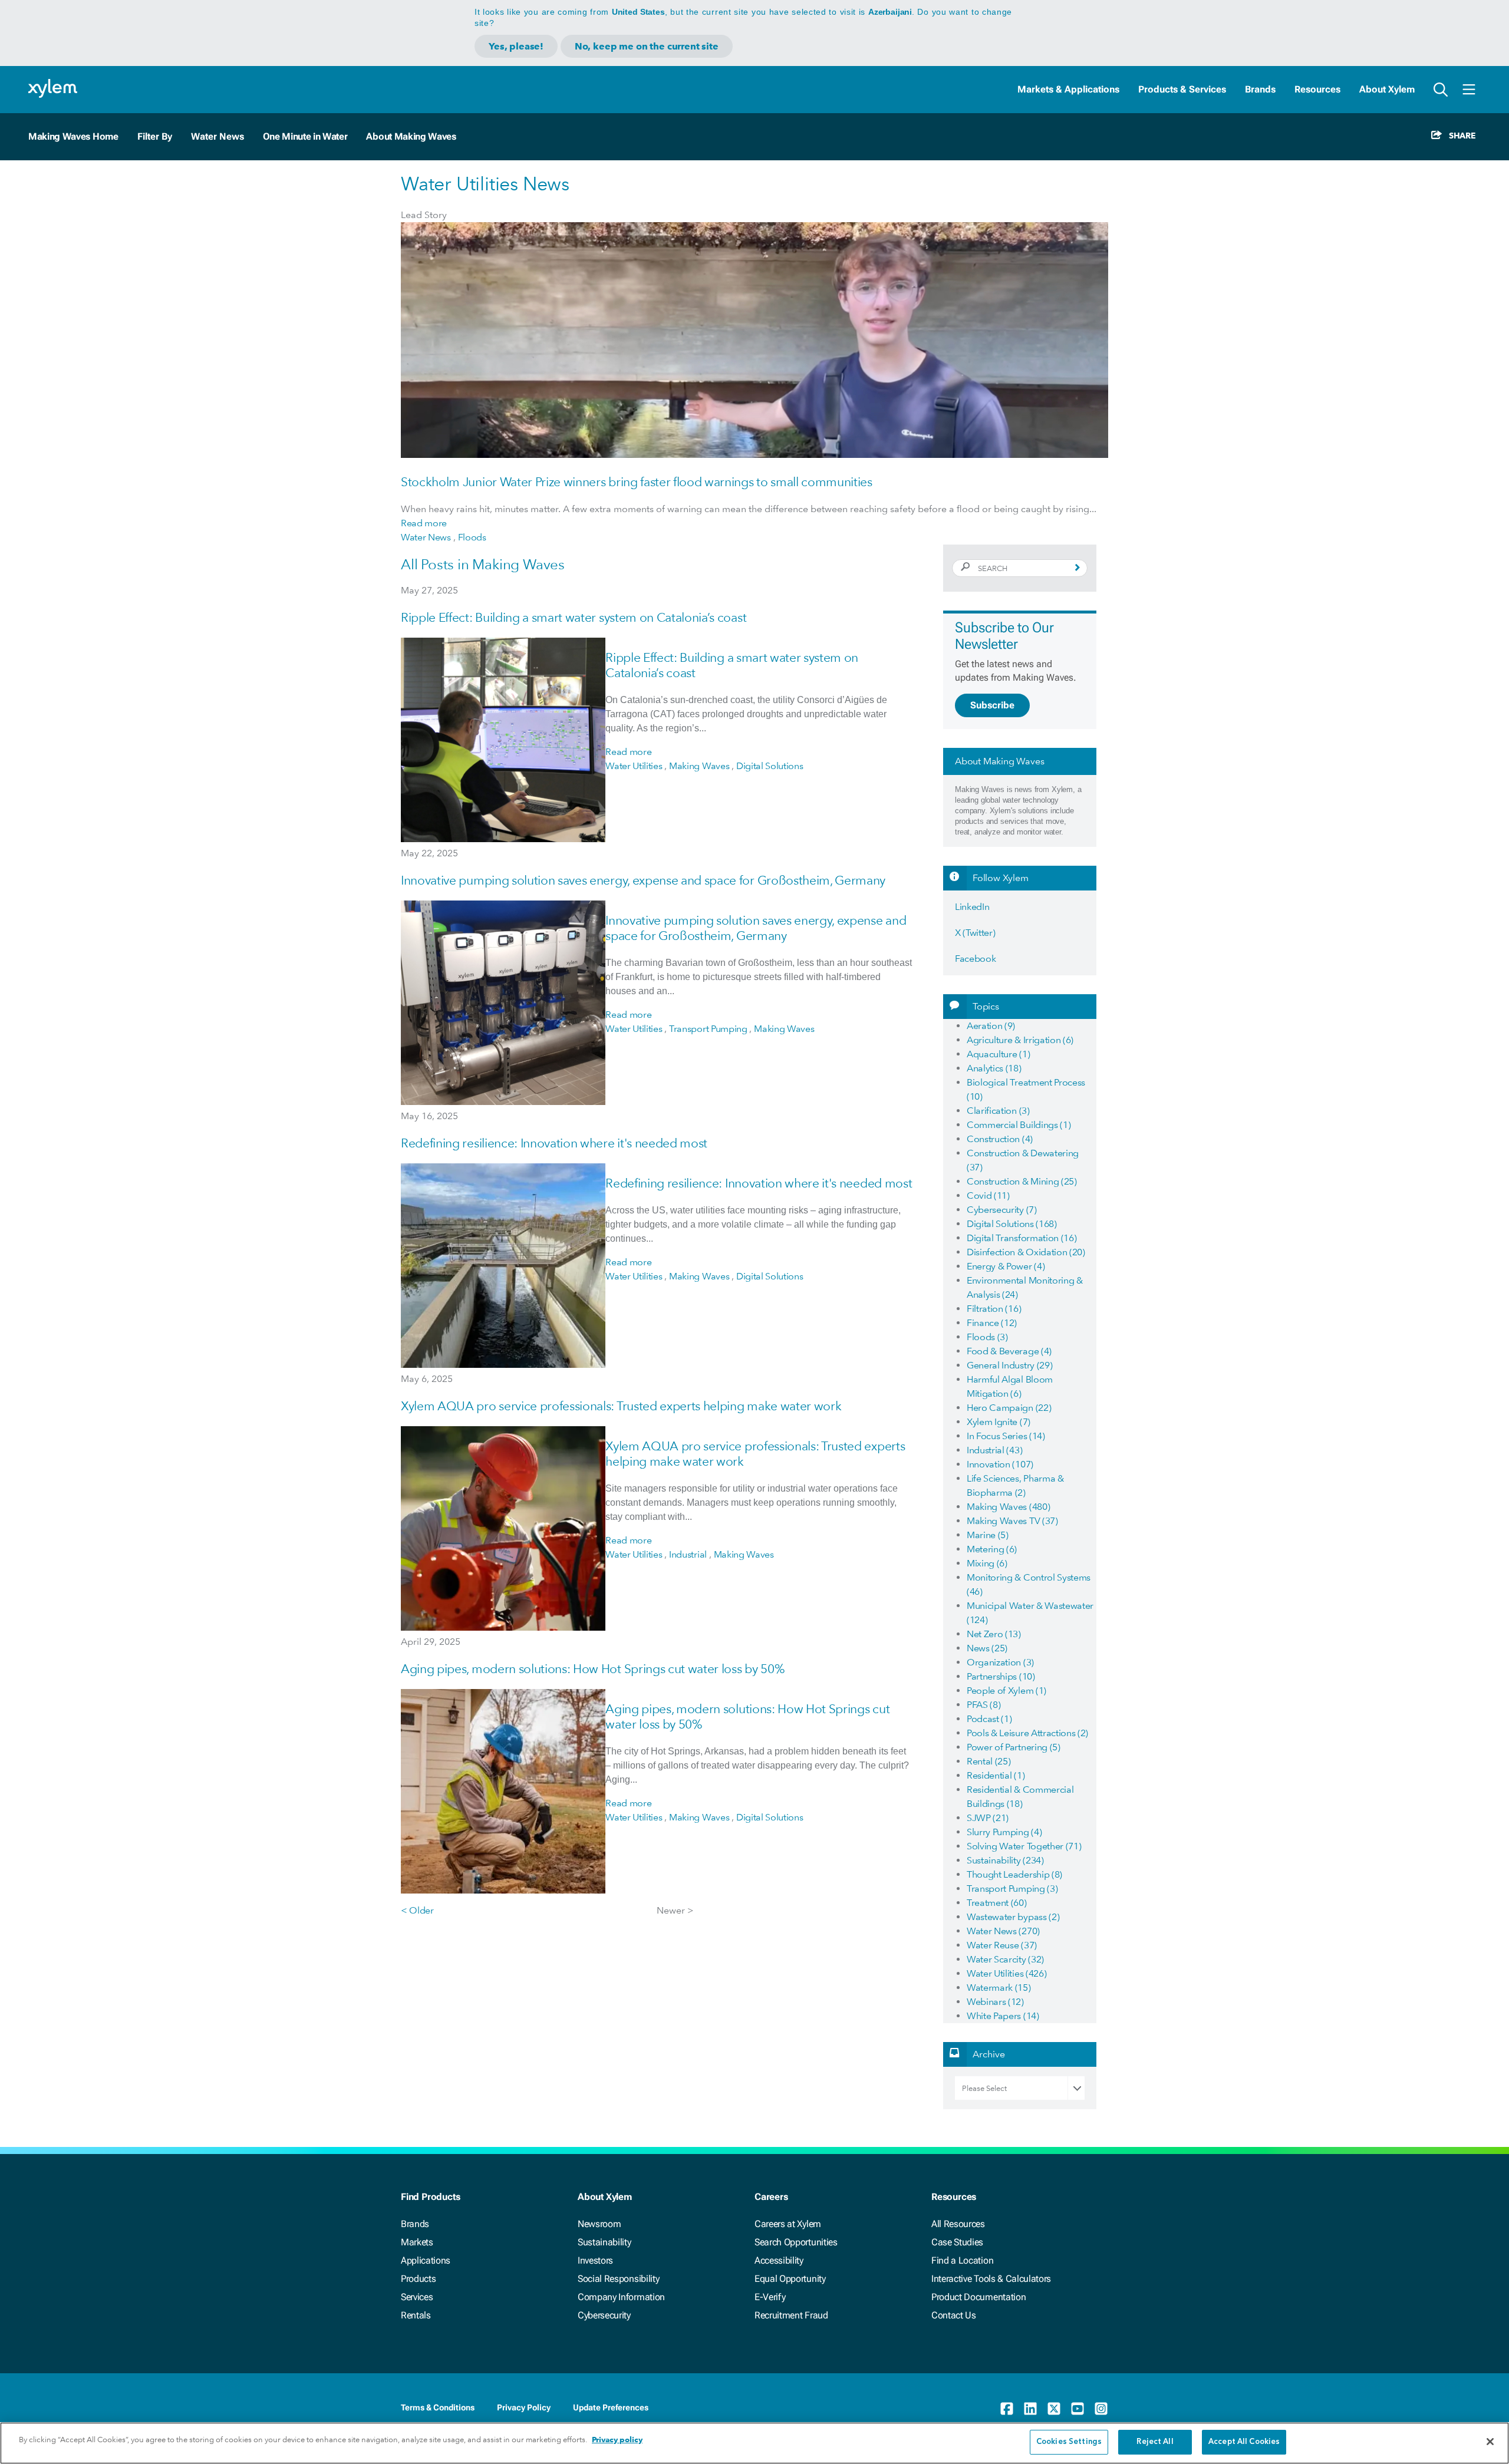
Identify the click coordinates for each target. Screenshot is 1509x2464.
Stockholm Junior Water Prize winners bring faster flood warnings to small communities (637, 482)
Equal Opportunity (790, 2279)
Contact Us (954, 2315)
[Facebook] (1007, 2409)
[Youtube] (1078, 2409)
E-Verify (770, 2297)
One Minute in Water (305, 136)
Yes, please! (516, 46)
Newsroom (599, 2224)
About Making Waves (411, 136)
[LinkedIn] (1030, 2409)
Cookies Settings (1069, 2442)
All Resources (958, 2224)
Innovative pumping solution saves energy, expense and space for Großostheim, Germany (643, 880)
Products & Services (1182, 89)
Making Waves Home (73, 136)
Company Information (621, 2297)
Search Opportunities (796, 2242)
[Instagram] (1101, 2409)
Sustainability (604, 2242)
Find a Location (962, 2260)
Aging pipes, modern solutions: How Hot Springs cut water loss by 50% (593, 1669)
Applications (426, 2260)
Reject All (1155, 2442)
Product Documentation (978, 2297)
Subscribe (992, 705)
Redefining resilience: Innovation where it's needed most (554, 1143)
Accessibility (779, 2260)
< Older (417, 1910)
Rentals (416, 2315)
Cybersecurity (604, 2315)
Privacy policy (617, 2440)
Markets (417, 2242)
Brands (1260, 89)
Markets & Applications (1068, 89)
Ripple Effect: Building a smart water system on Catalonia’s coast (574, 617)
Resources (1317, 89)
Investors (595, 2260)
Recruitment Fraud (791, 2315)
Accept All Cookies (1244, 2442)
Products (418, 2279)
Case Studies (957, 2242)
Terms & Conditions (438, 2407)
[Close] (1490, 2442)
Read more (424, 523)
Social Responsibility (618, 2279)
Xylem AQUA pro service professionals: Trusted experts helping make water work (621, 1406)
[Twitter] (1054, 2409)
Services (417, 2297)
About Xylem (1387, 89)
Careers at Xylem (788, 2224)
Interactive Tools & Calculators (991, 2279)
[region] (754, 2443)
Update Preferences (611, 2407)
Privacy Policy (524, 2407)
